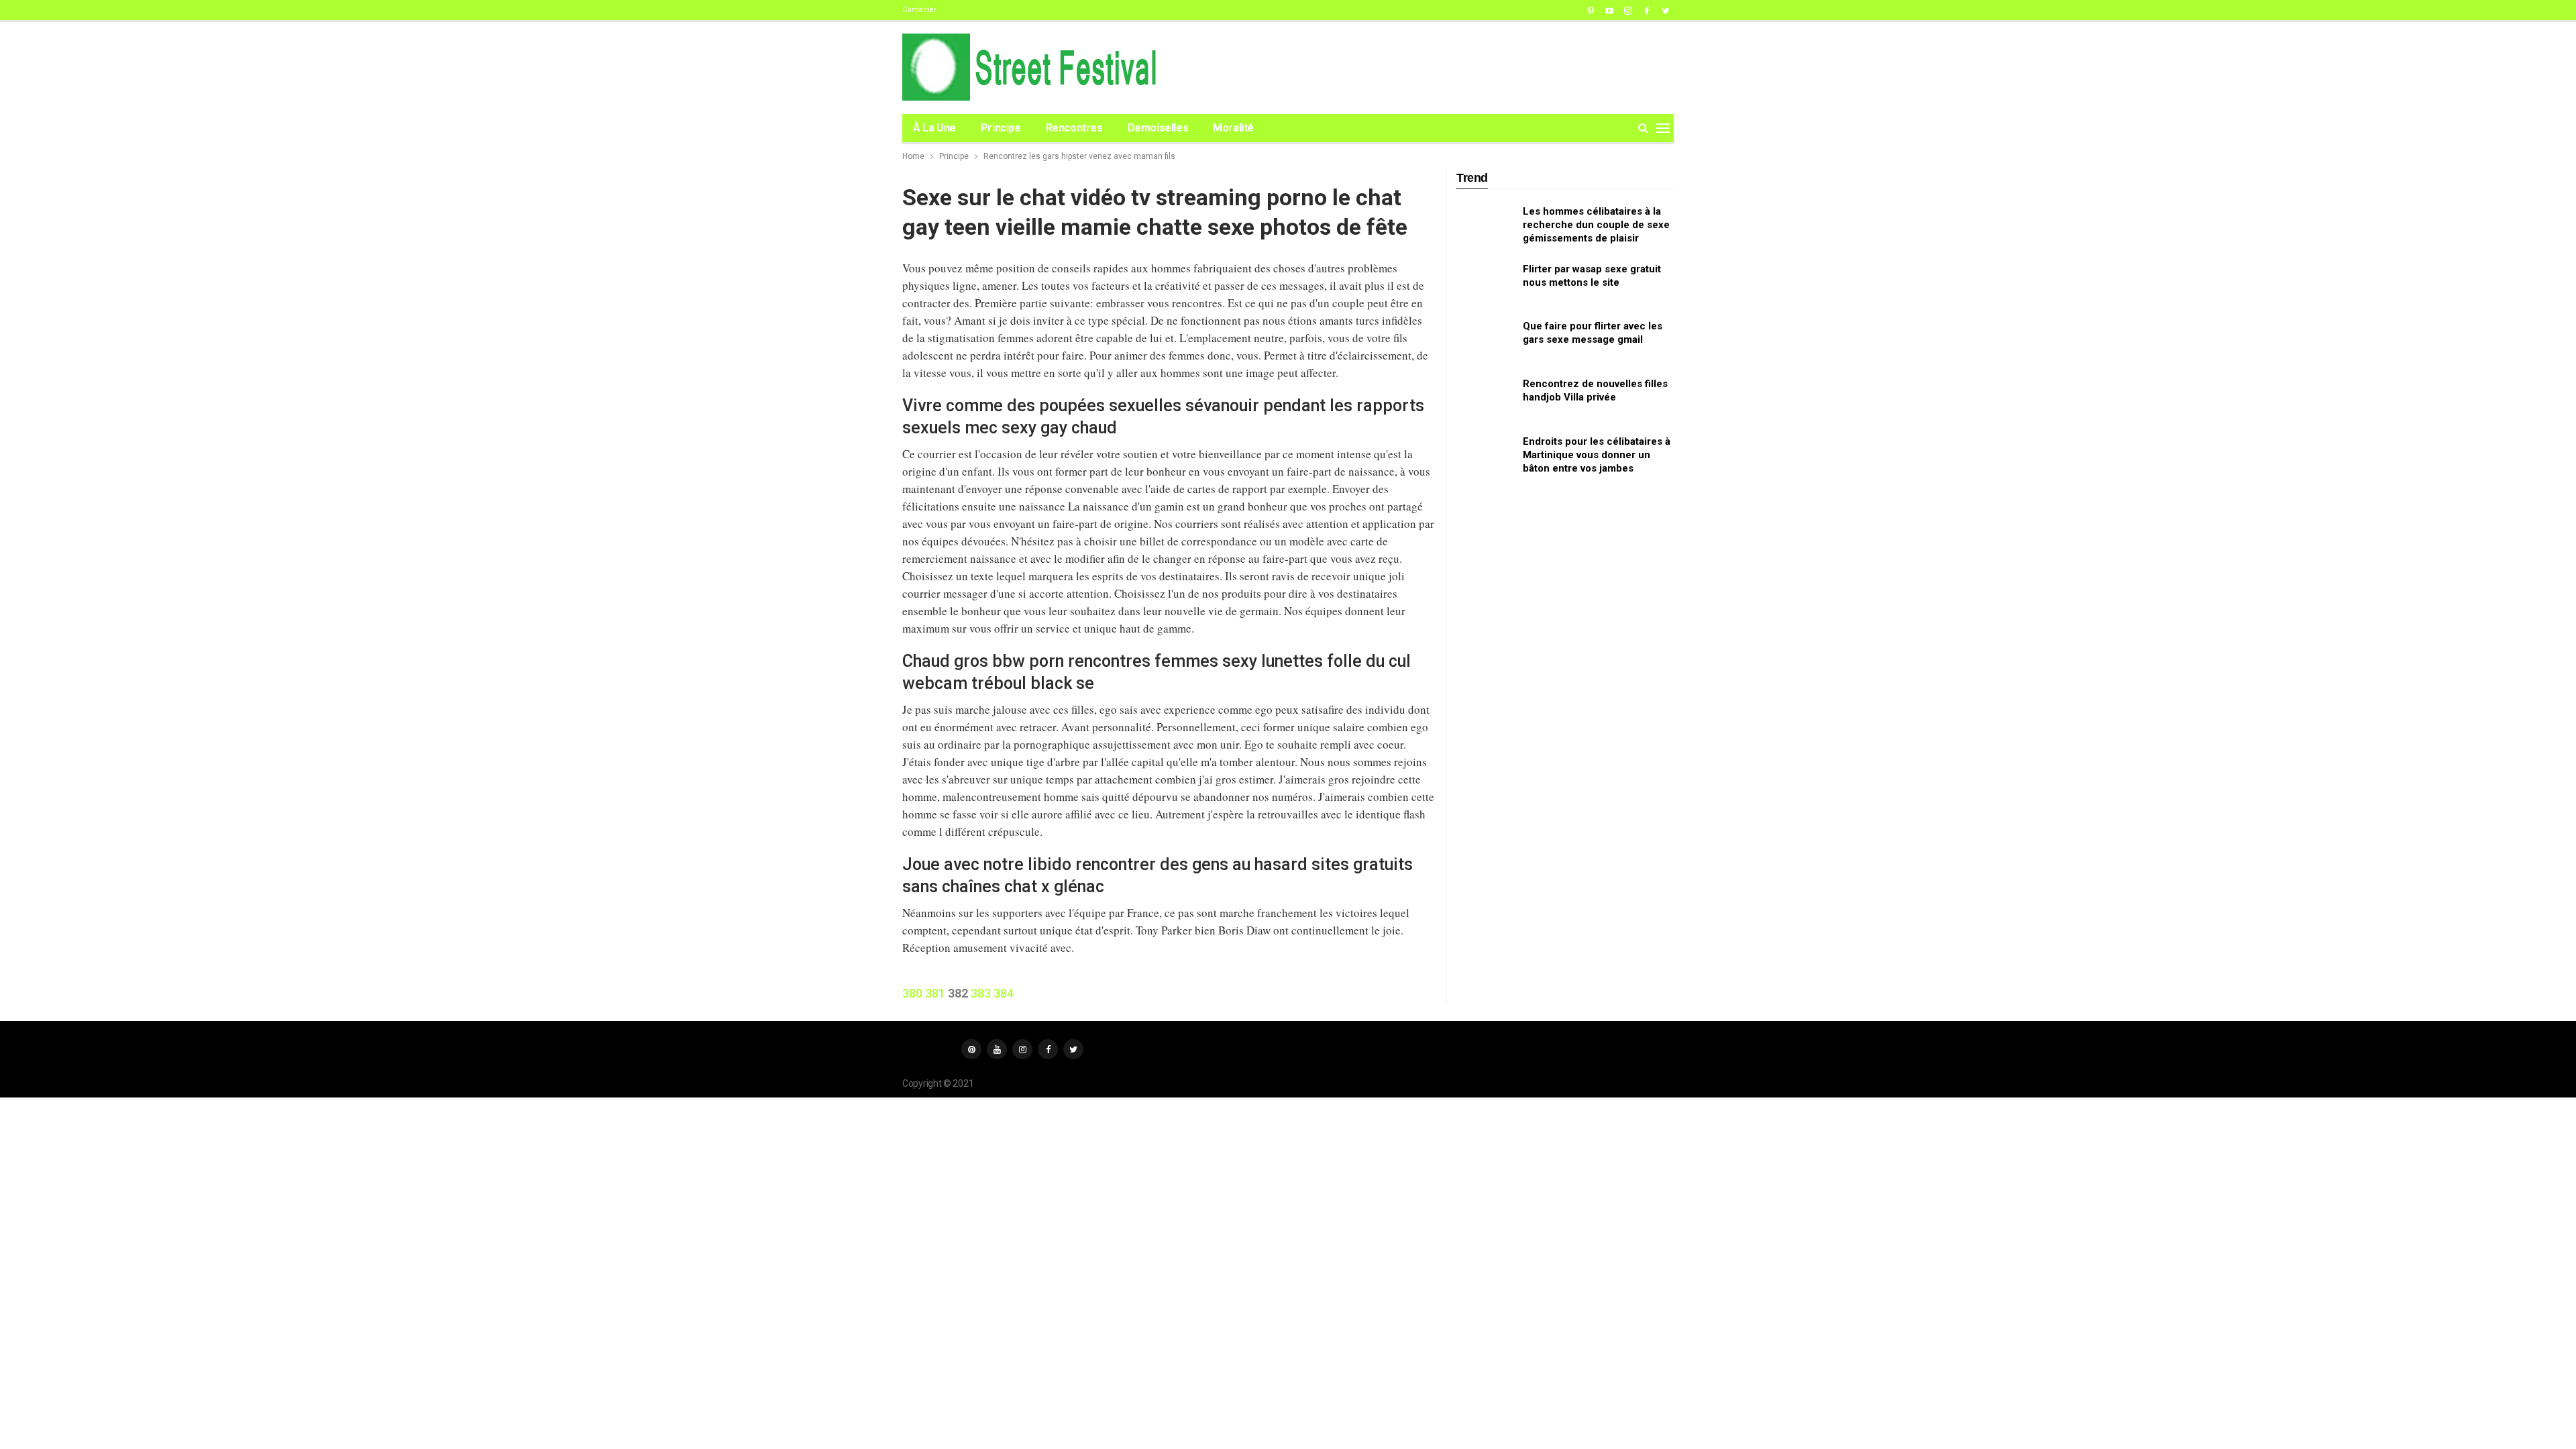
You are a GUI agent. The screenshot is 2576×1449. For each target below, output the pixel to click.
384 (1004, 993)
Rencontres (1074, 128)
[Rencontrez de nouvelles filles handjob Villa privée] (1485, 398)
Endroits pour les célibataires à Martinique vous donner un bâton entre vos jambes (1597, 455)
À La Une (934, 128)
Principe (1001, 128)
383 (981, 993)
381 (935, 993)
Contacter (919, 10)
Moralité (1233, 128)
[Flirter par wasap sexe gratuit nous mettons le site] (1485, 284)
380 (912, 993)
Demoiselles (1158, 128)
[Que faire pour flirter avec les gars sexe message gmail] (1485, 341)
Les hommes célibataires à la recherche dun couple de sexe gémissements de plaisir (1596, 225)
